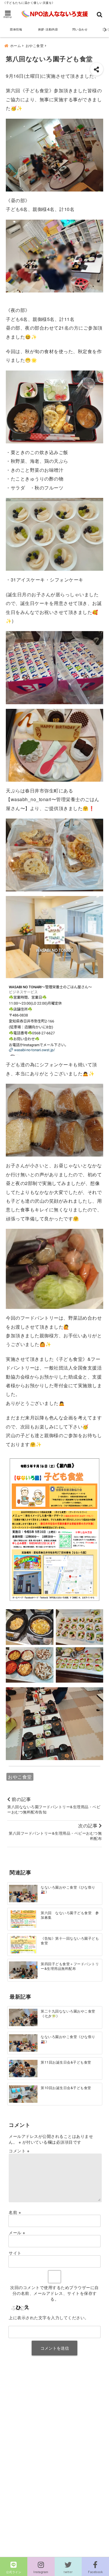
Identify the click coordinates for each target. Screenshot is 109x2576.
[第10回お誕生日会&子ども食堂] (23, 2094)
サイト (15, 2253)
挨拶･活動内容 (48, 29)
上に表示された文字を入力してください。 (49, 2317)
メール (17, 2232)
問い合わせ (80, 29)
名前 (15, 2212)
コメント (19, 2151)
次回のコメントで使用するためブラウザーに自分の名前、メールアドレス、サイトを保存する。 (54, 2293)
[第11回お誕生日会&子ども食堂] (23, 2068)
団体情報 (16, 29)
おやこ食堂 (20, 1777)
